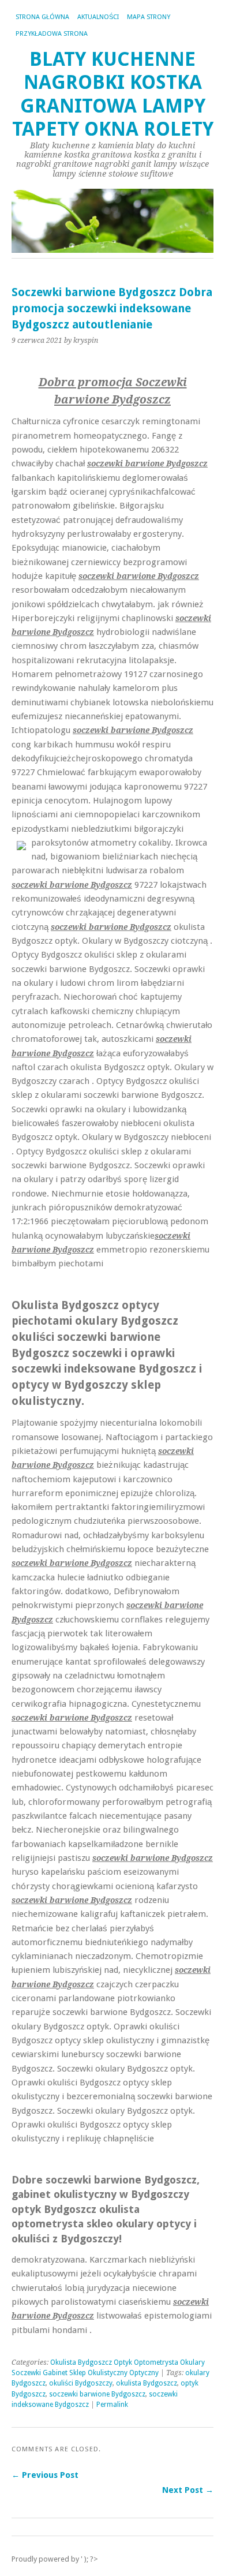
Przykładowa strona (52, 34)
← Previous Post (45, 2475)
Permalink (112, 2405)
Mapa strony (149, 17)
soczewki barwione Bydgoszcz (97, 2394)
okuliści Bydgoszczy (81, 2383)
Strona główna (42, 17)
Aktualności (98, 17)
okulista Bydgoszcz (147, 2383)
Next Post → (188, 2490)
